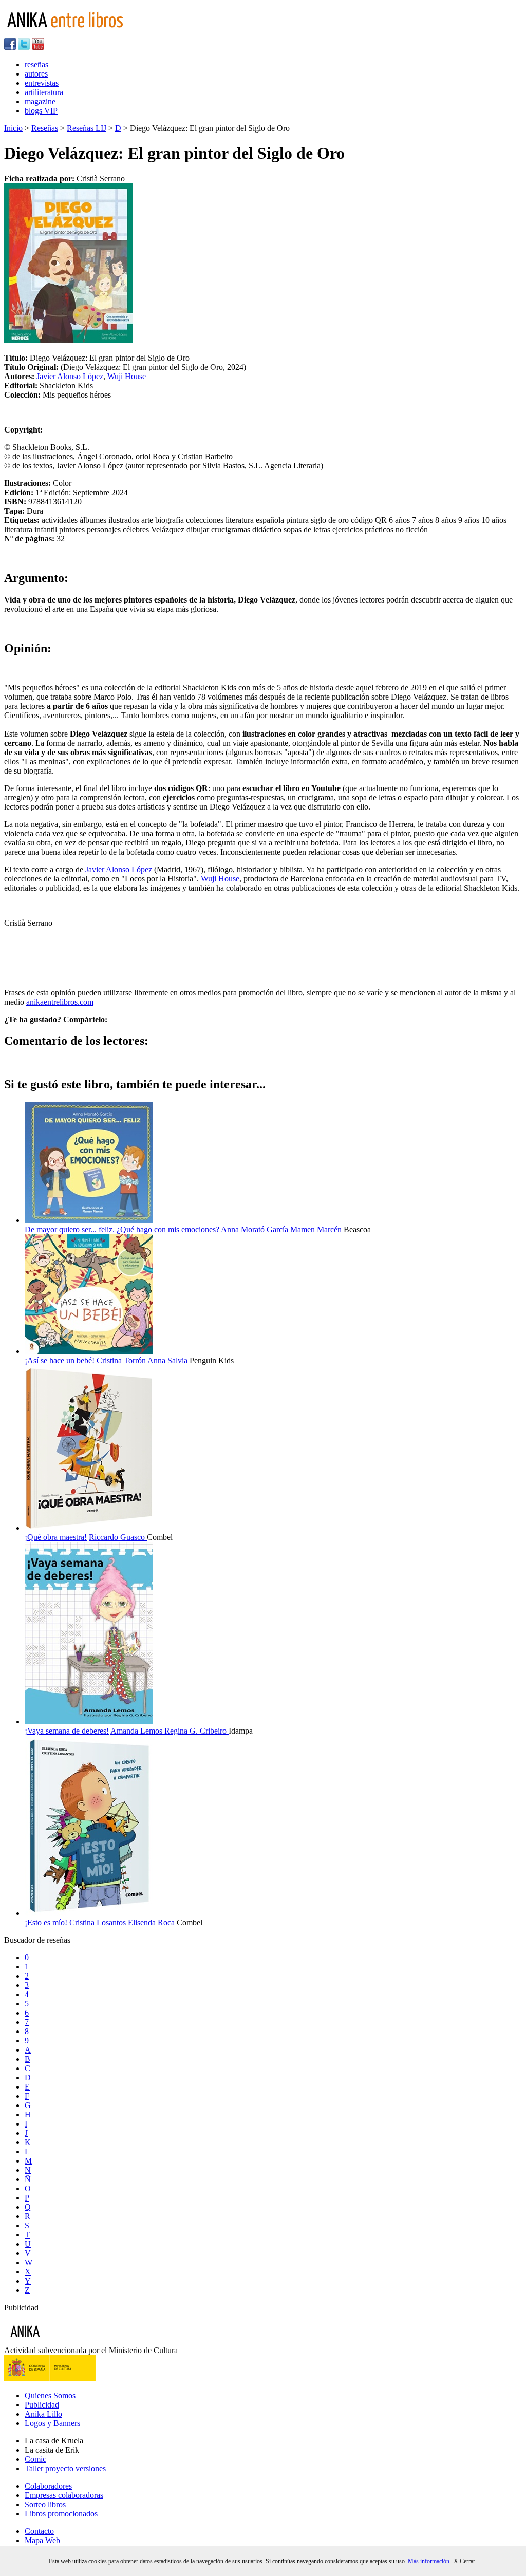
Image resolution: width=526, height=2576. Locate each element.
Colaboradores (48, 2486)
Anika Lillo (43, 2414)
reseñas (36, 64)
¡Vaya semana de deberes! (67, 1731)
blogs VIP (41, 111)
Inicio (13, 128)
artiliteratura (44, 92)
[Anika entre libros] (57, 2341)
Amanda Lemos (137, 1731)
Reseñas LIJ (87, 128)
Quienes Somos (50, 2395)
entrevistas (42, 83)
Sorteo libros (45, 2504)
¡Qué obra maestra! (56, 1537)
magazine (40, 101)
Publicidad (42, 2405)
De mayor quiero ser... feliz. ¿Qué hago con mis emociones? (122, 1229)
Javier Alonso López (70, 376)
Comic (35, 2459)
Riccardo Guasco (118, 1537)
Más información (429, 2561)
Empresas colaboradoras (64, 2495)
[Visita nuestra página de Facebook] (10, 47)
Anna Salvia (168, 1360)
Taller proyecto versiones (65, 2468)
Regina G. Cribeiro (196, 1731)
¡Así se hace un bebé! (60, 1360)
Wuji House (127, 376)
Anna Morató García (256, 1229)
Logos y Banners (52, 2423)
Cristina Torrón (122, 1360)
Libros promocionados (61, 2514)
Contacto (39, 2531)
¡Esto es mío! (46, 1922)
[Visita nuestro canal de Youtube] (38, 47)
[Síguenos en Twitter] (24, 47)
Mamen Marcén (317, 1229)
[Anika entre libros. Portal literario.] (71, 33)
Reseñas (45, 128)
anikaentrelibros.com (60, 1002)
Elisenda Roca (152, 1922)
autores (36, 74)
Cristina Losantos (99, 1922)
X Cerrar (464, 2561)
